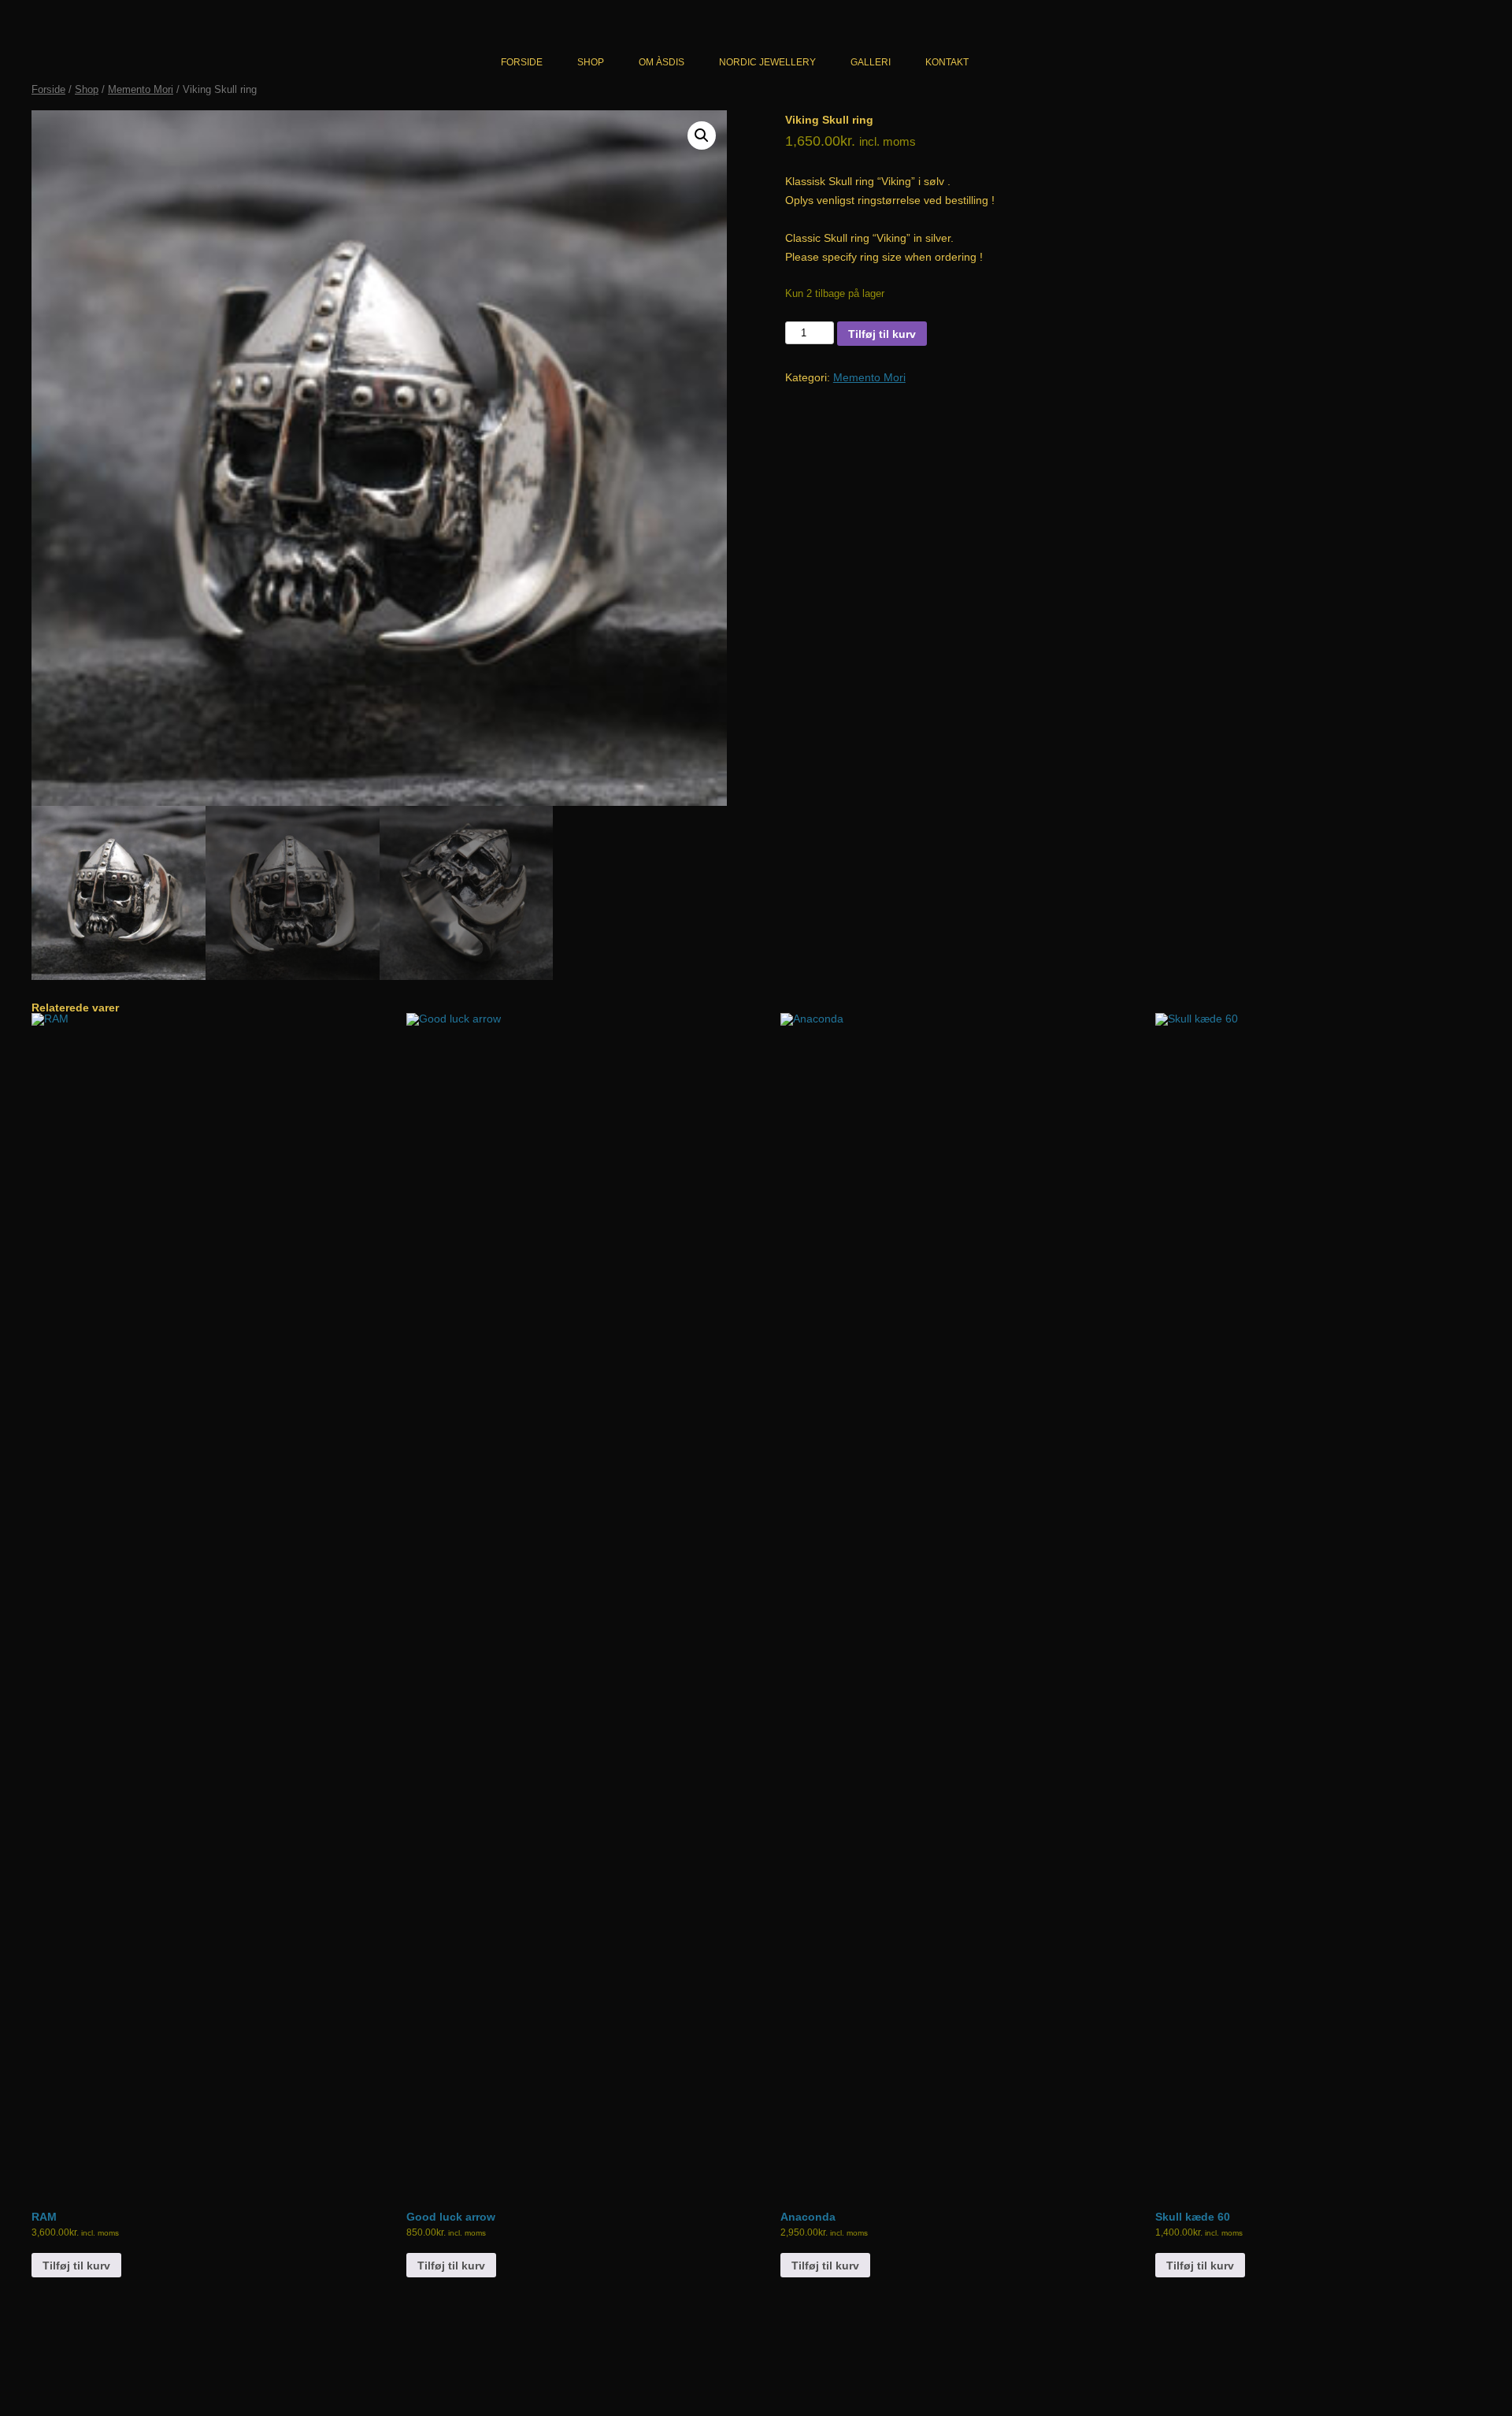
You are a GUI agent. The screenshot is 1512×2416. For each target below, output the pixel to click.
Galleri (871, 62)
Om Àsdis (661, 62)
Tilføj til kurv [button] (76, 2266)
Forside (522, 62)
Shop (591, 62)
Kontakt (947, 62)
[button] (702, 135)
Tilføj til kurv (882, 334)
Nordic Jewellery (767, 62)
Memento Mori (141, 89)
